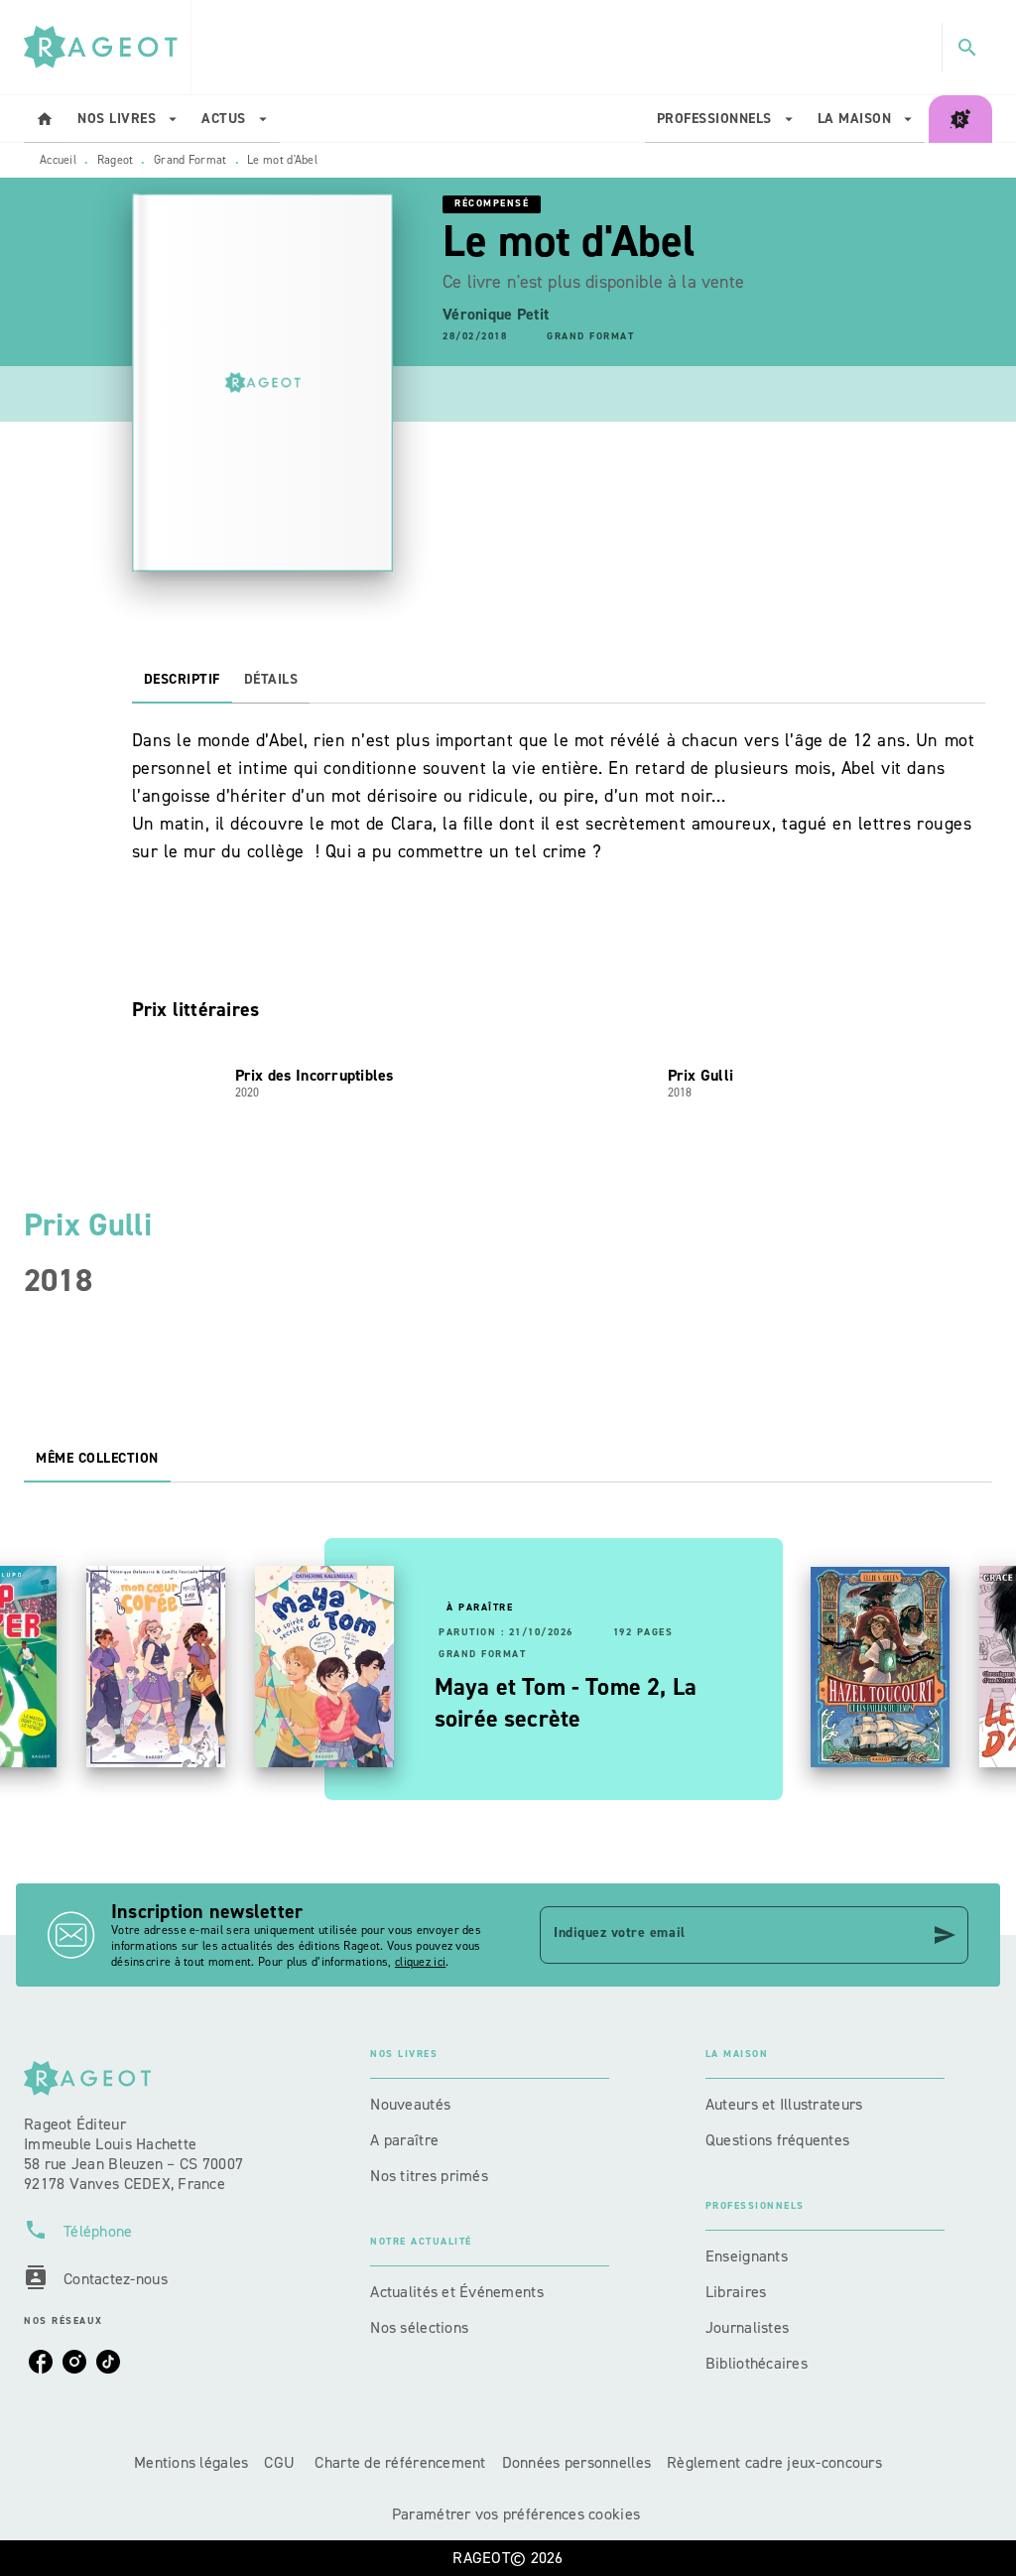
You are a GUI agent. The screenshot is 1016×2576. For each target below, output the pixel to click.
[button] (590, 337)
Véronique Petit (496, 314)
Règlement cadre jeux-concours (774, 2462)
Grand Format (190, 160)
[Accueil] (107, 47)
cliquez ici (420, 1962)
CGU (281, 2462)
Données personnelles (576, 2462)
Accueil (58, 160)
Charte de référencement (400, 2462)
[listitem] (41, 2362)
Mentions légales (191, 2462)
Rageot (116, 160)
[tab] (45, 119)
